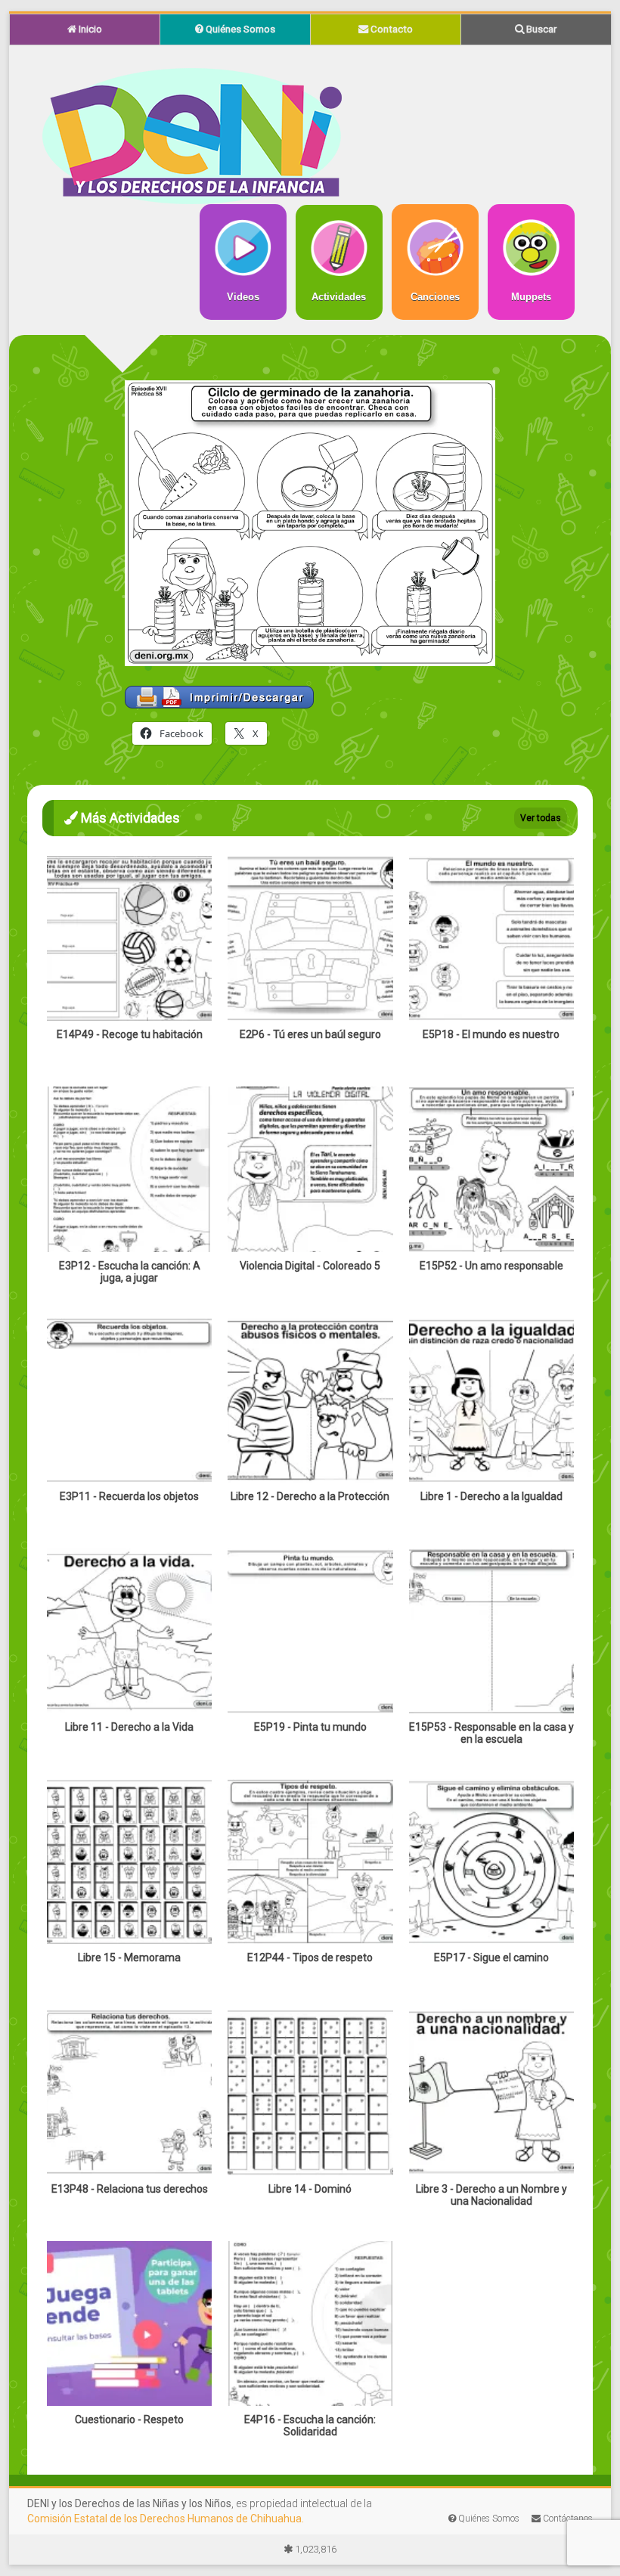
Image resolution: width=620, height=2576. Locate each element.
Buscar (540, 29)
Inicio (89, 29)
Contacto (391, 29)
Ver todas (541, 818)
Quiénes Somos (239, 29)
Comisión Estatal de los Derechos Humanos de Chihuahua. (166, 2519)
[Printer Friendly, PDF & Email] (219, 693)
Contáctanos (567, 2519)
